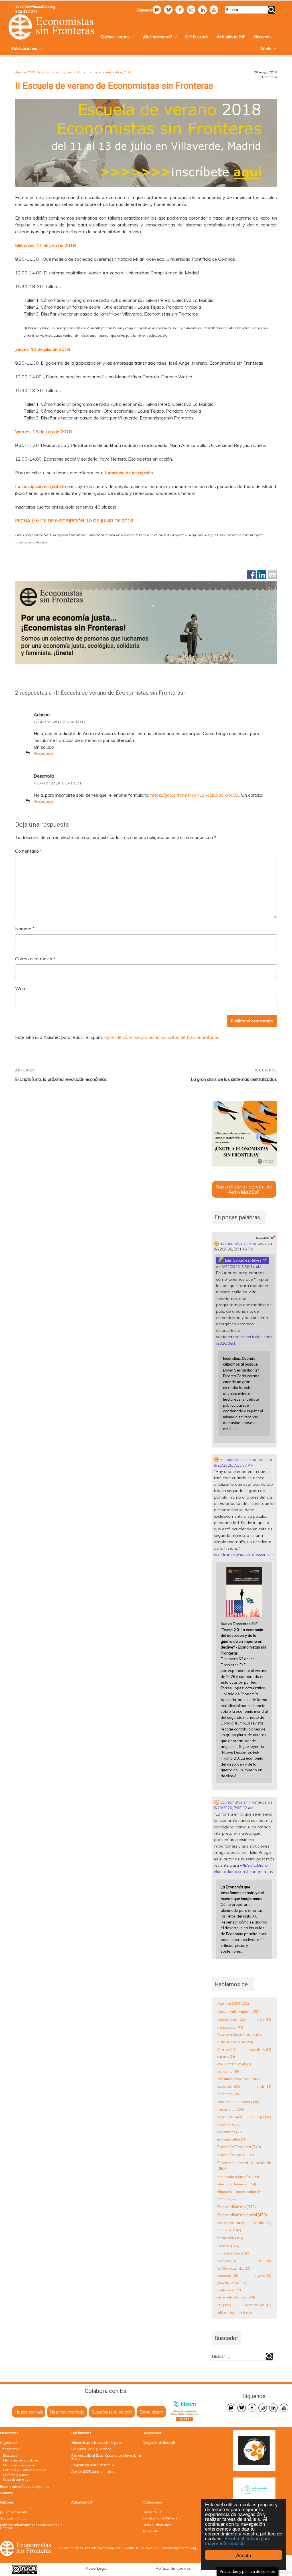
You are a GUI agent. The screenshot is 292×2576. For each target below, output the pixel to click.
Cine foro (227, 2049)
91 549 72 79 (151, 2548)
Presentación (9, 2433)
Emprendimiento (237, 2207)
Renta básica (229, 2290)
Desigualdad (230, 2117)
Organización (10, 2443)
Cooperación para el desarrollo (93, 2465)
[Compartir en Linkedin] (262, 575)
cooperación (229, 2087)
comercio (226, 2057)
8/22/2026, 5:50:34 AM (241, 1267)
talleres (226, 2313)
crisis (264, 2086)
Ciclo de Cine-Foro (235, 2042)
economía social (236, 2155)
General (228, 2246)
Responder (44, 753)
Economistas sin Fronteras (243, 1243)
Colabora (6, 2502)
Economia (90, 72)
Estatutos (10, 2455)
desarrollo (74, 72)
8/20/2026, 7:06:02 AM (234, 1808)
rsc (224, 2305)
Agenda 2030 (25, 72)
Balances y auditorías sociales (25, 2470)
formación (230, 2238)
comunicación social (234, 2064)
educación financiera (237, 2184)
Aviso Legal (96, 2568)
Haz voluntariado (67, 2412)
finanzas (229, 2230)
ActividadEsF (152, 2531)
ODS (127, 72)
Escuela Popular (232, 2223)
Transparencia (10, 2449)
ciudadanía (260, 2049)
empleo (227, 2199)
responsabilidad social (236, 2297)
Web (20, 988)
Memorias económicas (19, 2465)
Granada (227, 2261)
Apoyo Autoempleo (239, 2011)
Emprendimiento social (242, 2215)
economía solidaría (238, 2177)
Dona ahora (151, 2412)
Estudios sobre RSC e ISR (161, 2518)
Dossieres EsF (153, 2512)
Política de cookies (173, 2568)
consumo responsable (239, 2079)
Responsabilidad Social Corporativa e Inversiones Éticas (107, 2457)
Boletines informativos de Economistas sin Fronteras (31, 2526)
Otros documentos (17, 2479)
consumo (228, 2071)
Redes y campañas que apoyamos (25, 2487)
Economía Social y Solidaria (91, 2449)
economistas (230, 2132)
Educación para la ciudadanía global (97, 2443)
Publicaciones (24, 49)
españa (263, 2223)
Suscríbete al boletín (112, 2412)
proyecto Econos (232, 2283)
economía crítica (110, 72)
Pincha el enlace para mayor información (238, 2541)
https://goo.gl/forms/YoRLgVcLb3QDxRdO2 (195, 795)
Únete (266, 49)
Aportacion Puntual (14, 2518)
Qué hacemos (81, 2433)
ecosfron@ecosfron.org (35, 6)
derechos (228, 2094)
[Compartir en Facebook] (251, 575)
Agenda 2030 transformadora (93, 2471)
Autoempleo (232, 2019)
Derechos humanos (51, 72)
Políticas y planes (16, 2475)
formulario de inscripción (129, 473)
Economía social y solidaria (244, 2166)
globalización (233, 2253)
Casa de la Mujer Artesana (240, 2035)
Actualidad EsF (231, 37)
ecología (260, 2117)
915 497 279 (27, 11)
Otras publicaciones (157, 2525)
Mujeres (262, 2276)
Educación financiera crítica (240, 2192)
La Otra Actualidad (234, 2268)
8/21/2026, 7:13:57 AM (234, 1465)
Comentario (29, 851)
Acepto (244, 2555)
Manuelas (228, 2276)
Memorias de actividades (21, 2460)
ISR (265, 2261)
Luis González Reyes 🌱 (246, 1260)
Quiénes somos (115, 37)
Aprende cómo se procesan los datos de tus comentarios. (162, 1037)
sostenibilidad (258, 2305)
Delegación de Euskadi (159, 2443)
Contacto (7, 2493)
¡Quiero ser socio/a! (14, 2512)
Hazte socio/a (29, 2412)
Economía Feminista (239, 2147)
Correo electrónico (35, 959)
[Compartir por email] (272, 575)
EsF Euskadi (196, 37)
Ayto (264, 2019)
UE (246, 2313)
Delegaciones (152, 2433)
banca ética (230, 2027)
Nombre (25, 929)
